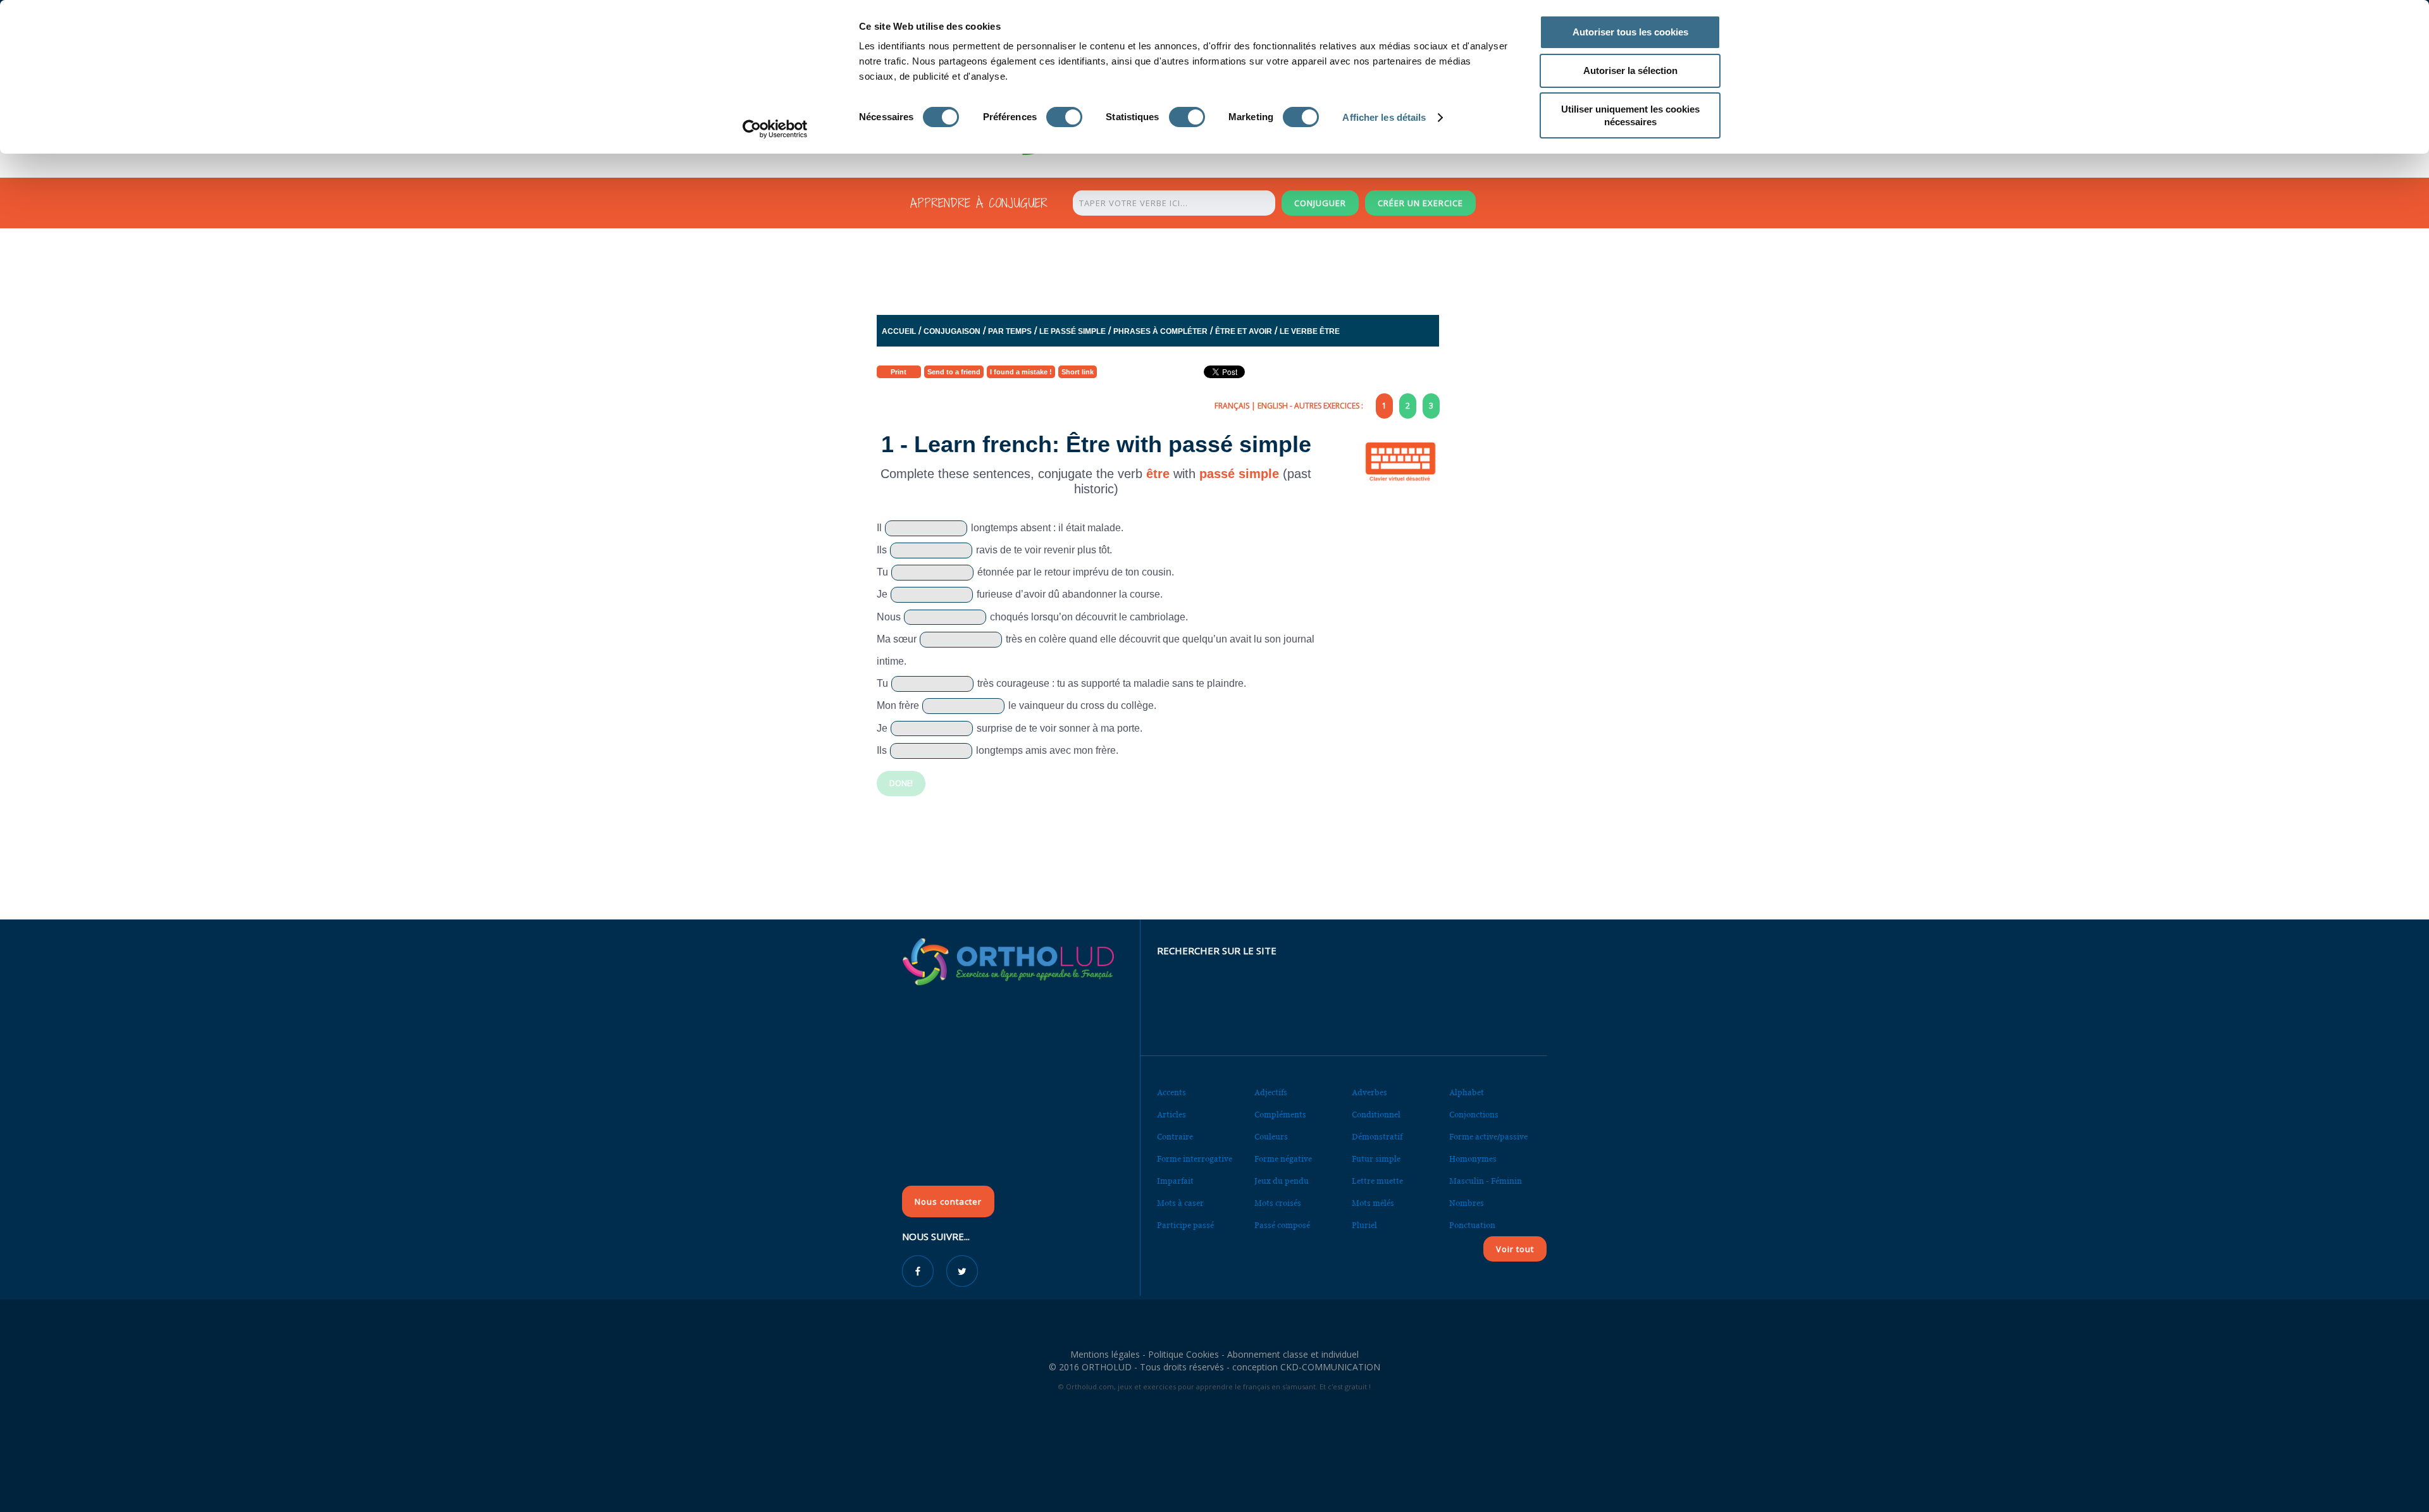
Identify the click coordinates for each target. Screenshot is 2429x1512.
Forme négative (1283, 1159)
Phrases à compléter (1160, 331)
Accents (1171, 1092)
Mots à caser (1180, 1203)
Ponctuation (1472, 1225)
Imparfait (1175, 1181)
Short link (1078, 372)
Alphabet (1467, 1092)
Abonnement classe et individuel (1293, 1354)
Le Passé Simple (1072, 331)
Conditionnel (1376, 1115)
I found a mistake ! (1021, 372)
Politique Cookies (1184, 1354)
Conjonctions (1474, 1115)
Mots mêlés (1373, 1203)
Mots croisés (1278, 1203)
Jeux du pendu (1282, 1181)
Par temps (1010, 331)
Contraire (1175, 1137)
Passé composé (1282, 1225)
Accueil (899, 331)
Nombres (1467, 1203)
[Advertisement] (1184, 268)
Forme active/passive (1488, 1137)
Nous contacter (948, 1202)
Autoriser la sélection (1630, 71)
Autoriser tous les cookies (1630, 32)
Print (899, 372)
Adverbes (1369, 1092)
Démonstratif (1377, 1137)
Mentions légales (1105, 1354)
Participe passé (1185, 1225)
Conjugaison (952, 331)
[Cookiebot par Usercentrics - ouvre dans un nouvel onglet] (775, 129)
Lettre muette (1377, 1181)
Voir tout (1515, 1249)
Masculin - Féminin (1486, 1181)
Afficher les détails (1384, 117)
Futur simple (1376, 1159)
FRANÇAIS (1232, 406)
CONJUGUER (1320, 203)
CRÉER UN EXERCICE (1420, 203)
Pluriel (1364, 1225)
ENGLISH (1273, 406)
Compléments (1280, 1115)
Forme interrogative (1195, 1159)
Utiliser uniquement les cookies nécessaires (1630, 115)
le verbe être (1310, 331)
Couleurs (1271, 1137)
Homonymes (1473, 1159)
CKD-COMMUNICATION (1330, 1367)
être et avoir (1244, 331)
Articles (1171, 1115)
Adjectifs (1271, 1092)
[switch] (1064, 117)
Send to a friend (954, 372)
